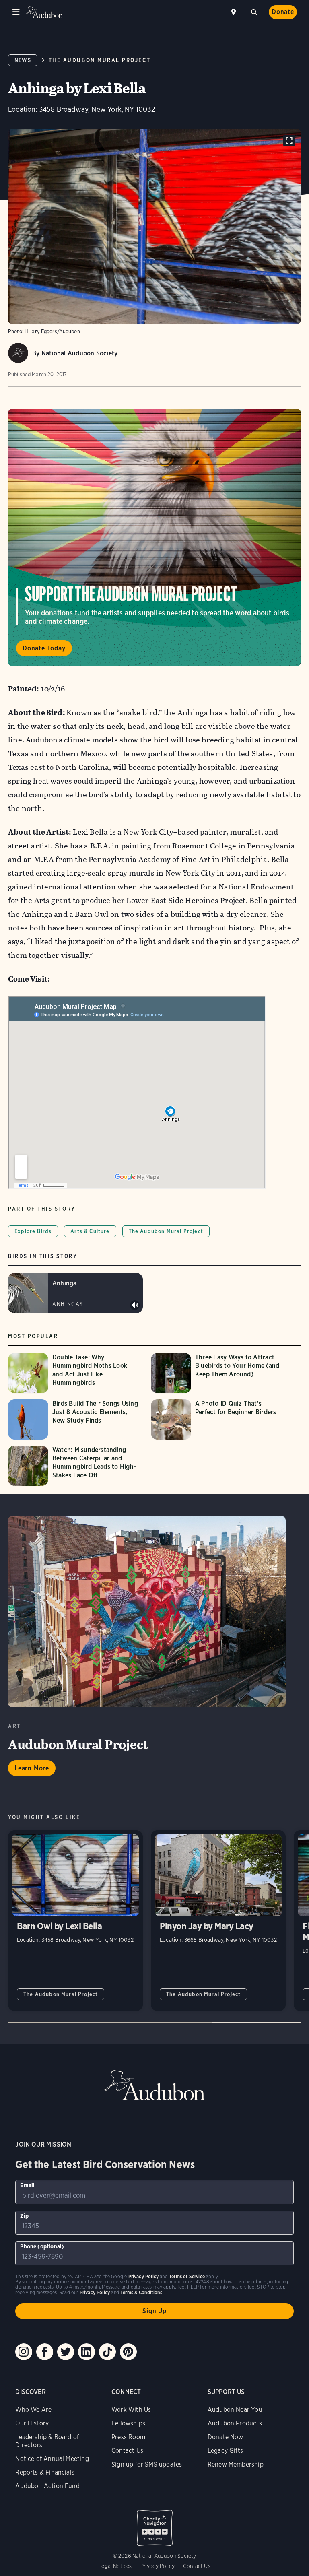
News (23, 60)
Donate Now (226, 2437)
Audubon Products (235, 2423)
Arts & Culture (90, 1231)
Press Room (128, 2437)
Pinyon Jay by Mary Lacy (218, 1921)
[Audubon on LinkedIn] (87, 2352)
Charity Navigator (154, 2524)
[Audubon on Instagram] (24, 2352)
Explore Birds (33, 1231)
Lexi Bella (90, 832)
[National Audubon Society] (18, 353)
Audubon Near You (235, 2410)
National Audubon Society (80, 353)
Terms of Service (187, 2276)
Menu (16, 12)
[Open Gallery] (289, 141)
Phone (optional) (42, 2246)
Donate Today (44, 648)
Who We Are (33, 2410)
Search (254, 11)
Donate (283, 12)
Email (27, 2185)
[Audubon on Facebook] (45, 2352)
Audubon (44, 12)
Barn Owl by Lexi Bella (75, 1921)
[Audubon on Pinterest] (128, 2352)
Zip (24, 2216)
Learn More (32, 1768)
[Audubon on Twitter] (66, 2352)
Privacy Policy (158, 2566)
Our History (32, 2423)
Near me (235, 12)
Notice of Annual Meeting (52, 2459)
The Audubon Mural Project (100, 60)
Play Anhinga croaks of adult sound (135, 1305)
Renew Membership (236, 2464)
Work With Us (131, 2410)
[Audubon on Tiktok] (107, 2352)
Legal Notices (115, 2566)
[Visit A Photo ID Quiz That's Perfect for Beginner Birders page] (218, 1419)
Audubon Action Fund (47, 2486)
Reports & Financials (45, 2472)
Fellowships (128, 2423)
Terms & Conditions (141, 2292)
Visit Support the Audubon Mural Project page (154, 537)
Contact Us (127, 2451)
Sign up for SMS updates (147, 2464)
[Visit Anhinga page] (75, 1293)
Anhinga (193, 713)
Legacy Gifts (225, 2451)
